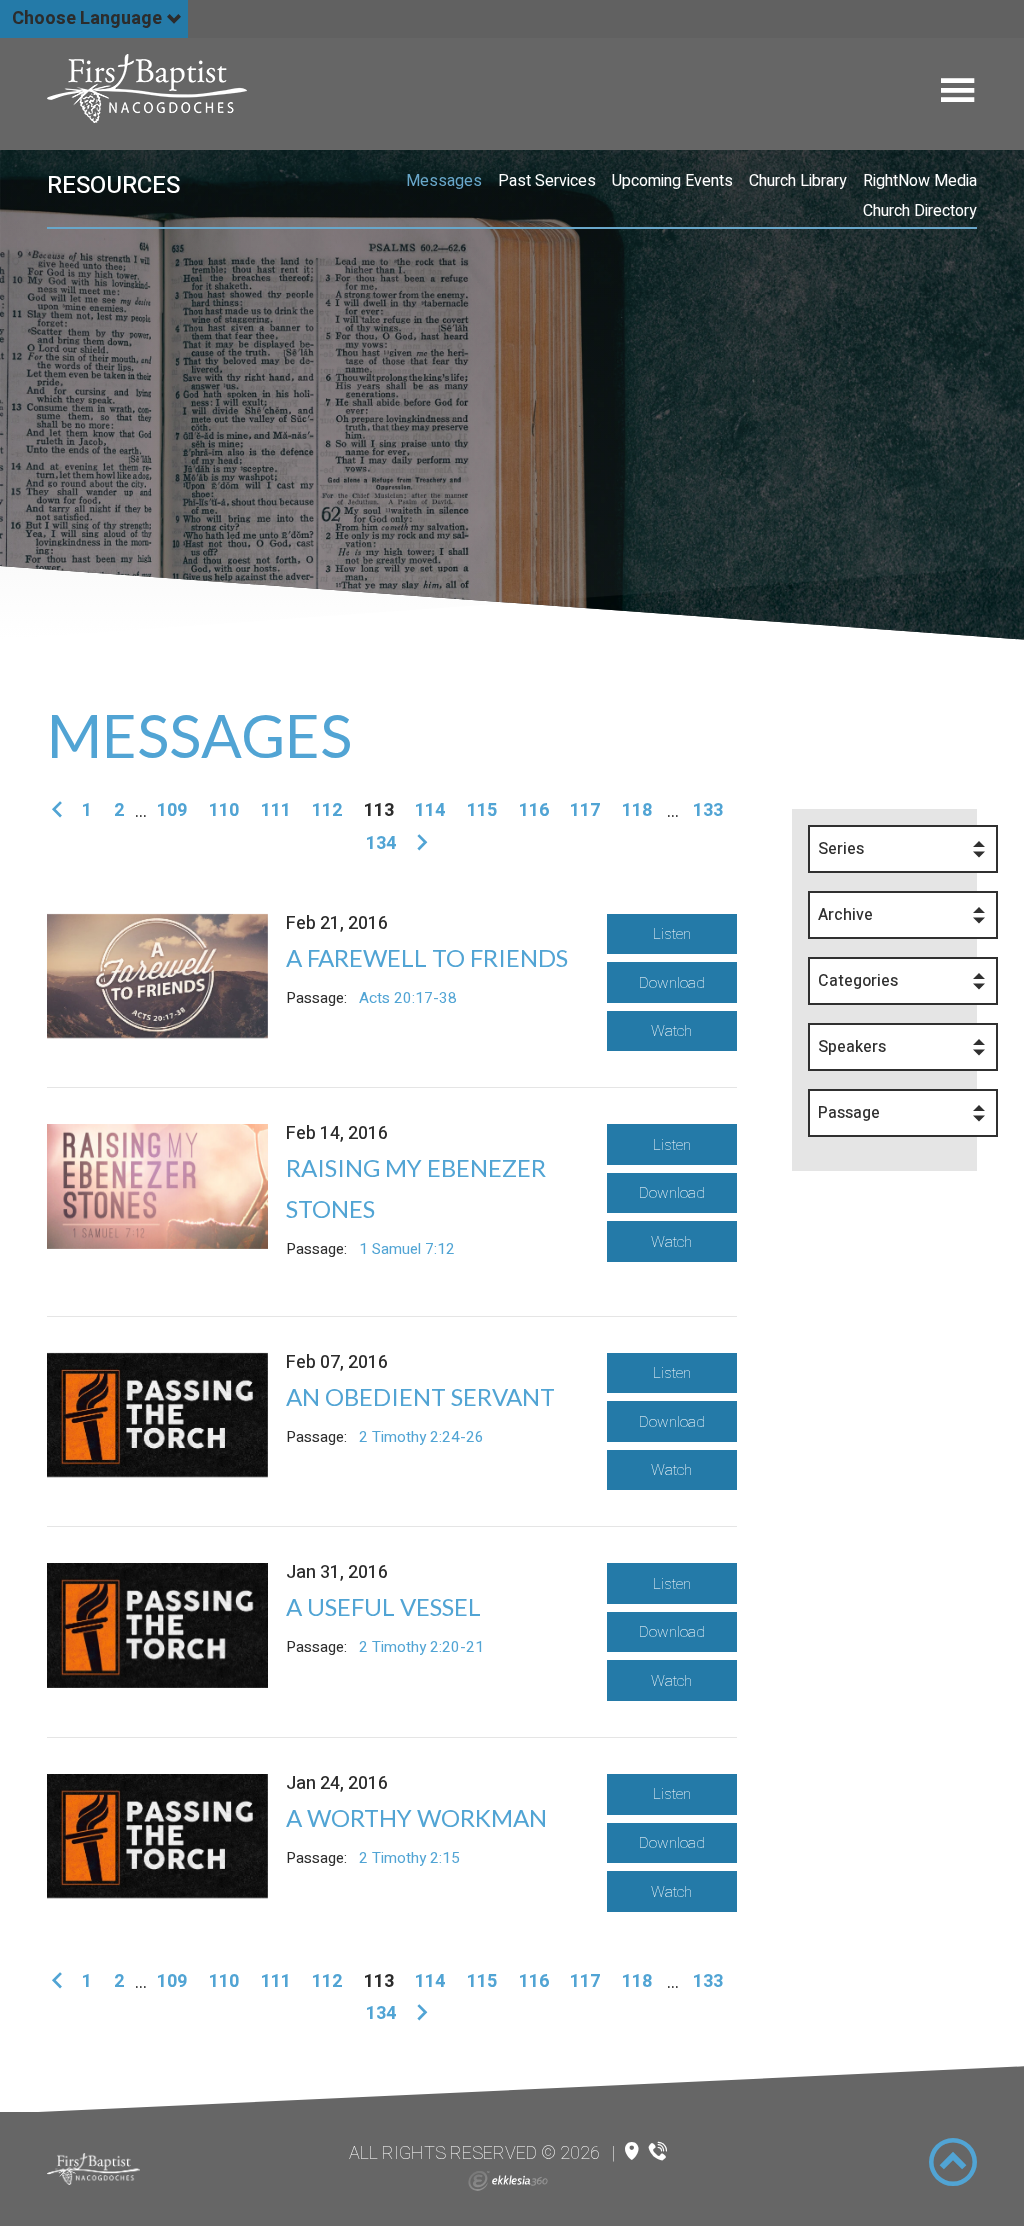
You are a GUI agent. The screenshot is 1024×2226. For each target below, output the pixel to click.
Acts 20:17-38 (408, 998)
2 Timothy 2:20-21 (421, 1647)
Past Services (547, 181)
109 (172, 810)
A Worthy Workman (416, 1817)
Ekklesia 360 (508, 2181)
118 (637, 810)
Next (418, 843)
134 (381, 843)
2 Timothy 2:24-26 (421, 1437)
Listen (672, 934)
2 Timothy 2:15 (409, 1858)
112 (327, 810)
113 (379, 810)
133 (708, 810)
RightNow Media (920, 181)
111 (276, 810)
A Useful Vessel (383, 1606)
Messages (444, 181)
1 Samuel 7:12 (407, 1249)
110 (224, 810)
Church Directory (920, 211)
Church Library (798, 181)
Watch (671, 1031)
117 (585, 810)
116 (534, 810)
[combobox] (903, 849)
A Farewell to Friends (427, 957)
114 (430, 810)
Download (672, 983)
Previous (60, 811)
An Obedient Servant (420, 1396)
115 (482, 810)
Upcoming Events (672, 181)
